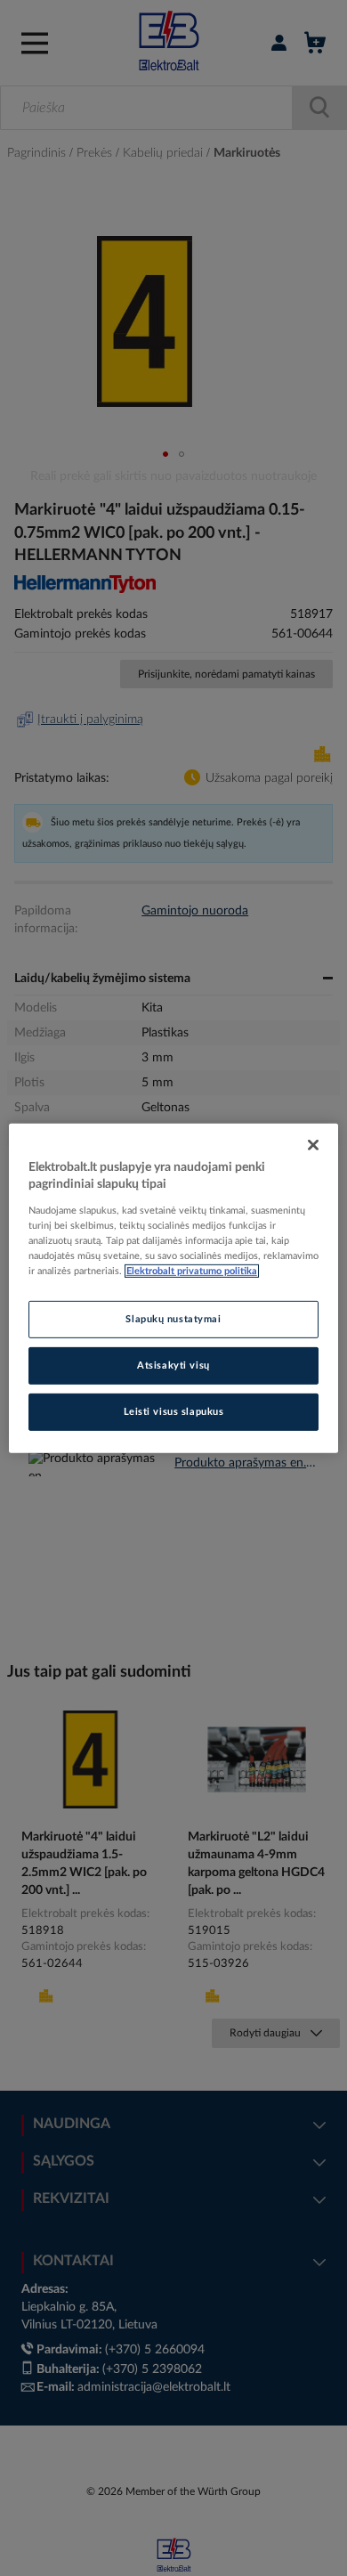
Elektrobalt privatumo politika (192, 1271)
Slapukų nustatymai (173, 1319)
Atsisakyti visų (173, 1365)
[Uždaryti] (313, 1144)
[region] (174, 1288)
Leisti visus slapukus (174, 1412)
